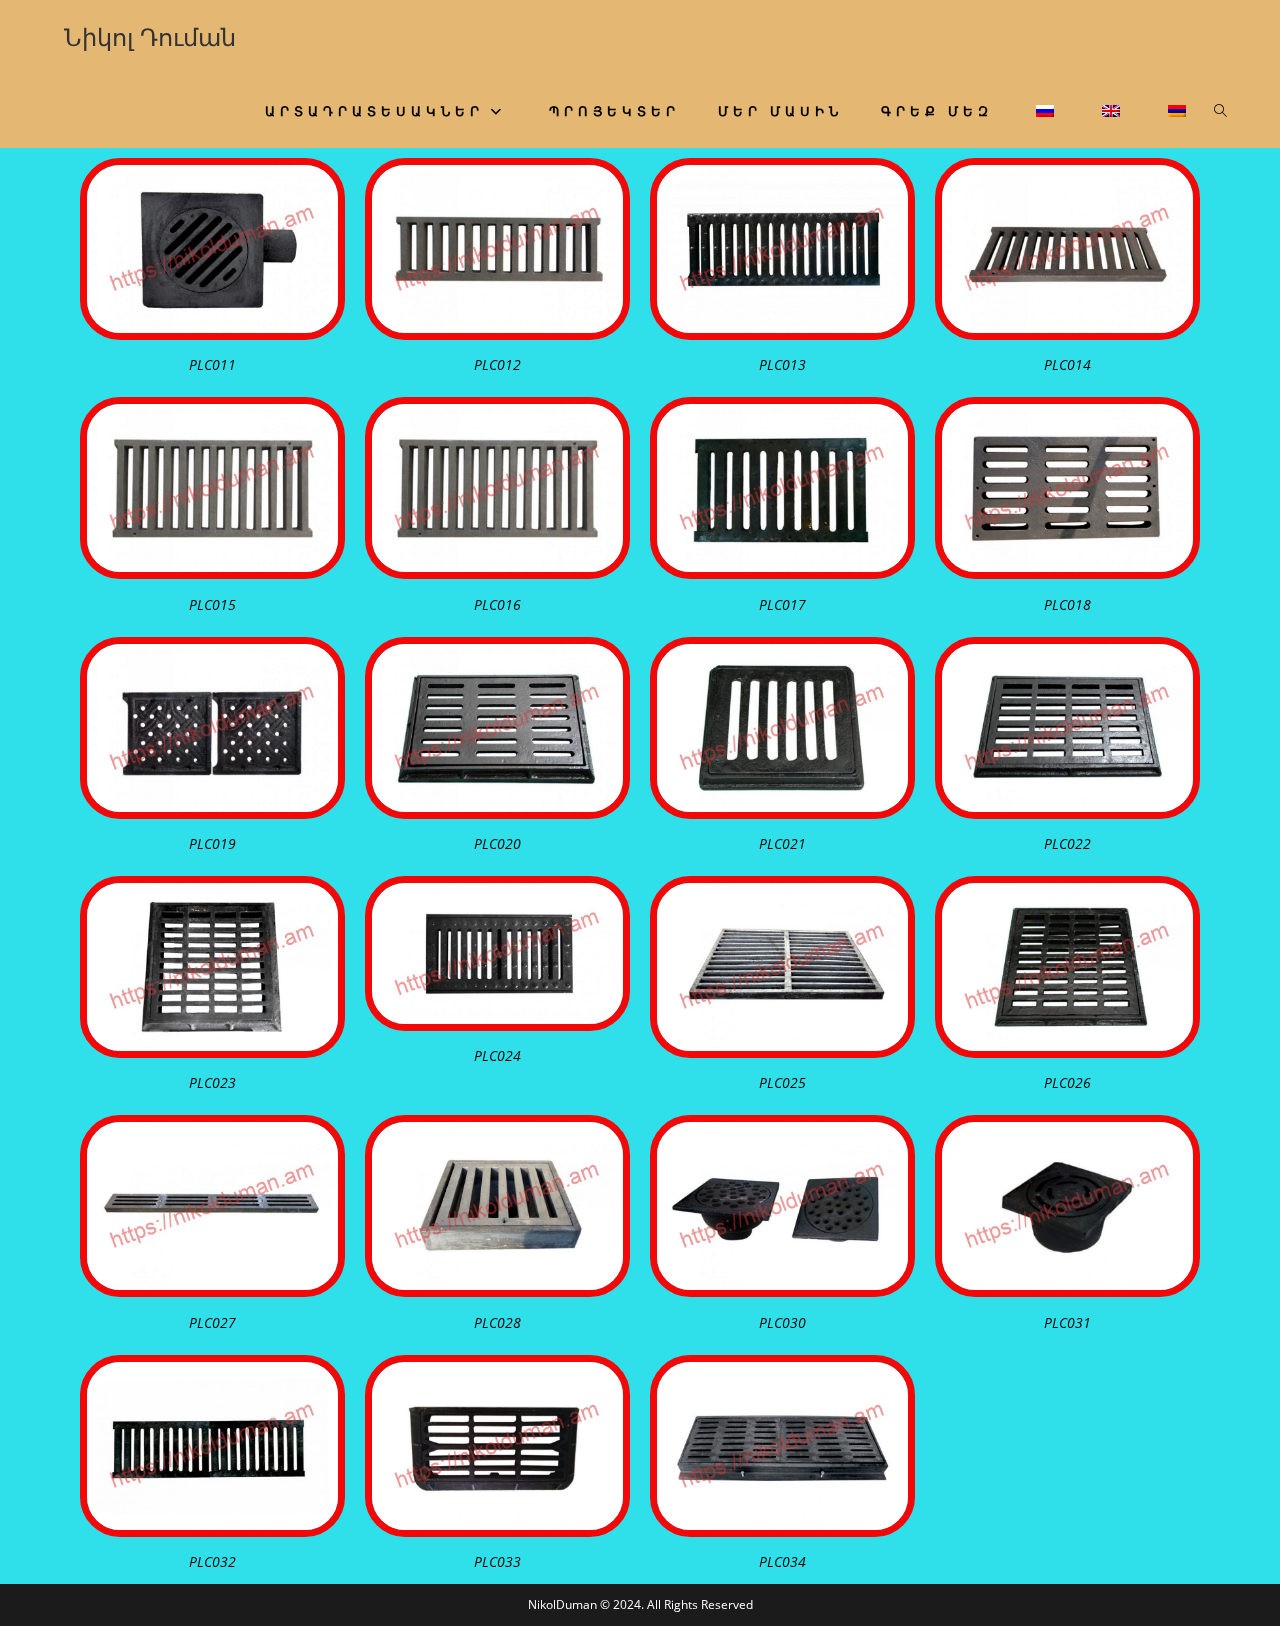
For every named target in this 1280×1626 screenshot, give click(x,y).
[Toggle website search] (1220, 111)
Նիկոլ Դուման (150, 36)
